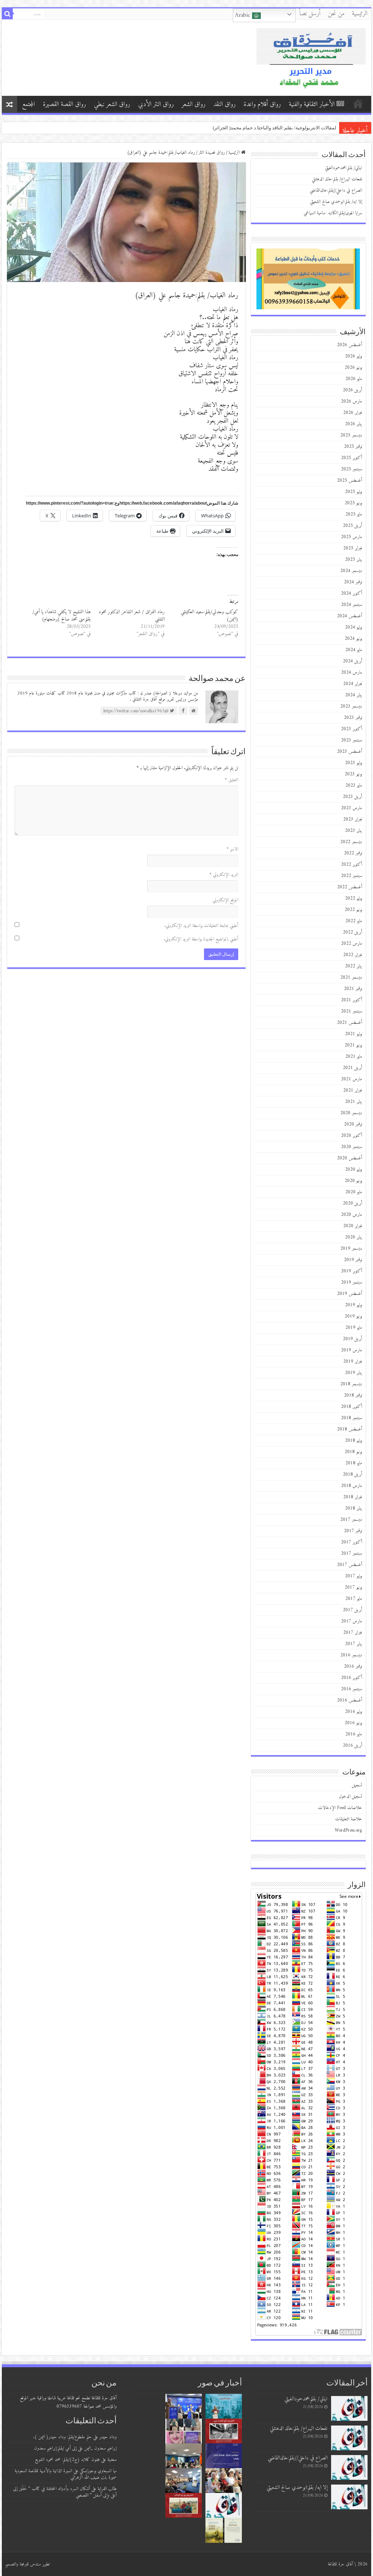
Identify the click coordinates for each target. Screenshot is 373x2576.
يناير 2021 (354, 1102)
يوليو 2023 (354, 763)
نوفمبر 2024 (353, 582)
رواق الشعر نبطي (112, 104)
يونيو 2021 (353, 1045)
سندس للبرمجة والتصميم (23, 2564)
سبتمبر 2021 (352, 1011)
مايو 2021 (354, 1056)
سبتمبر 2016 (352, 1689)
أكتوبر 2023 (352, 729)
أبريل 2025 (352, 526)
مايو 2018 (354, 1463)
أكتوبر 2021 (352, 1000)
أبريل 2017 (352, 1610)
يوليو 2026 (354, 356)
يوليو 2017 (354, 1576)
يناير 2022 (354, 966)
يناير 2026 (354, 424)
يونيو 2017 (353, 1587)
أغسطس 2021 (350, 1023)
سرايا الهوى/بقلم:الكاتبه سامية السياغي (333, 213)
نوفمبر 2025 (353, 447)
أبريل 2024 (352, 661)
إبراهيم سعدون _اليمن (100, 2448)
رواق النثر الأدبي (156, 104)
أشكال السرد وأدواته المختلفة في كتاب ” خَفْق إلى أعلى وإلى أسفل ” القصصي (65, 2492)
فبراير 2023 (353, 819)
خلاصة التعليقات (349, 1819)
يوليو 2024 (354, 627)
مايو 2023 (354, 785)
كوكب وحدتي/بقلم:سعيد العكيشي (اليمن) (209, 616)
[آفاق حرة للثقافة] (311, 57)
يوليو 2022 (354, 898)
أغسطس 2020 (350, 1158)
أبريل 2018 (352, 1474)
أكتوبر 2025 (352, 458)
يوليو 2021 (354, 1034)
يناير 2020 (354, 1237)
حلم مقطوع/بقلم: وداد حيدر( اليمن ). (62, 2437)
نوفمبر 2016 (353, 1666)
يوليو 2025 (354, 492)
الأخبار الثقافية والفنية (312, 104)
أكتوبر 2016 (352, 1678)
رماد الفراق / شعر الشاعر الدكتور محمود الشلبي (132, 616)
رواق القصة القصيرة (64, 104)
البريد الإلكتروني (224, 875)
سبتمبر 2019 (352, 1282)
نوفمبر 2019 (353, 1260)
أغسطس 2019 (350, 1294)
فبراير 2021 (353, 1090)
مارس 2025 (352, 537)
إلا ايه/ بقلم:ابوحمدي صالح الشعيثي (336, 202)
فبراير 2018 (353, 1497)
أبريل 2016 (352, 1745)
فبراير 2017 (353, 1632)
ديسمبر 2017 (351, 1520)
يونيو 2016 (353, 1723)
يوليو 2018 (354, 1440)
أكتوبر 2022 (352, 864)
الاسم (232, 849)
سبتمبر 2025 (352, 469)
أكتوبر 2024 (352, 593)
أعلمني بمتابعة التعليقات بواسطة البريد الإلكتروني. (201, 926)
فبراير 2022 (353, 955)
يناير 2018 (354, 1508)
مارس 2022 (352, 944)
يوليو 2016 (354, 1712)
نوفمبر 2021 (353, 989)
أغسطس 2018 (350, 1429)
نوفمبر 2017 (353, 1531)
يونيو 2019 (353, 1316)
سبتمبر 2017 (352, 1553)
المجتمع (28, 104)
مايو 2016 (354, 1734)
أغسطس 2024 (350, 616)
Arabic (244, 15)
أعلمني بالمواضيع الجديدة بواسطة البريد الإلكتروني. (201, 939)
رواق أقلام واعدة (262, 104)
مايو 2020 (354, 1192)
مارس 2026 (352, 401)
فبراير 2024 (353, 684)
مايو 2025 (354, 514)
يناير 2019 (354, 1373)
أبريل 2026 (352, 390)
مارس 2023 (352, 808)
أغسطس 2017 (350, 1565)
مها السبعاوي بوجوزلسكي (98, 2471)
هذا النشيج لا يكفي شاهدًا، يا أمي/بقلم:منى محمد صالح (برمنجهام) (62, 616)
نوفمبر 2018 (353, 1395)
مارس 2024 (352, 672)
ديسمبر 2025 (351, 435)
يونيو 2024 (353, 639)
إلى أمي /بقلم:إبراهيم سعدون (55, 2448)
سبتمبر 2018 (352, 1418)
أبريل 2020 (352, 1203)
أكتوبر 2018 (352, 1407)
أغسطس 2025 (350, 480)
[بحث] (7, 14)
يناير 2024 (354, 695)
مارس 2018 (352, 1486)
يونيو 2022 (353, 910)
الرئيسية (360, 14)
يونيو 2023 (353, 774)
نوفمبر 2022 (353, 853)
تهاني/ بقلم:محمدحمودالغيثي (308, 128)
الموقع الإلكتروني (225, 900)
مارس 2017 (352, 1621)
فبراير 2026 (353, 413)
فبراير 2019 (353, 1361)
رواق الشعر (194, 104)
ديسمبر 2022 (351, 842)
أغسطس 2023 (350, 751)
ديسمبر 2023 (351, 706)
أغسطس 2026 (350, 345)
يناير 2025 (354, 559)
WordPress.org (348, 1830)
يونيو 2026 (353, 367)
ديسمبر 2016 (351, 1655)
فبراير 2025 (353, 548)
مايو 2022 (354, 921)
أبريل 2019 (352, 1339)
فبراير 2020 (353, 1226)
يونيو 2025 (353, 503)
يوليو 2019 (354, 1305)
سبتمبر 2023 (352, 740)
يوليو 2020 (354, 1169)
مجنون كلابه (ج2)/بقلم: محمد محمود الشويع (67, 2460)
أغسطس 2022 (350, 887)
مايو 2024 (354, 650)
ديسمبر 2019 (351, 1248)
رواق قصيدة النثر (212, 152)
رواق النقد (225, 104)
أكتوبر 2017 (352, 1542)
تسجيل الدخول (350, 1796)
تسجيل (357, 1785)
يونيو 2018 (353, 1452)
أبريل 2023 (352, 797)
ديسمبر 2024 (351, 571)
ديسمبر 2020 (351, 1113)
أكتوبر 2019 (352, 1271)
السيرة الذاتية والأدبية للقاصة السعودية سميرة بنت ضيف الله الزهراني (66, 2474)
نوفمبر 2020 (353, 1124)
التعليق (231, 780)
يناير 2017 (354, 1644)
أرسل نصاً (310, 14)
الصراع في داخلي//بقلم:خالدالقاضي (336, 190)
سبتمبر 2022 (352, 876)
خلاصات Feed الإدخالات (340, 1808)
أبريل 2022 (352, 932)
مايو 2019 (354, 1328)
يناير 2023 (354, 831)
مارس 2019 (352, 1350)
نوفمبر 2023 (353, 718)
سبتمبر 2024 (352, 605)
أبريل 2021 (352, 1068)
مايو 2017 (354, 1599)
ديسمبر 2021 (351, 977)
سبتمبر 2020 (352, 1147)
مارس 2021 (352, 1079)
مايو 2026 (354, 379)
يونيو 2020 (353, 1181)
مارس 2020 (352, 1215)
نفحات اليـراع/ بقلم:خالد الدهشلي (337, 179)
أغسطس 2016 (350, 1700)
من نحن (336, 14)
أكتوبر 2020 (352, 1136)
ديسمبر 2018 (351, 1384)
